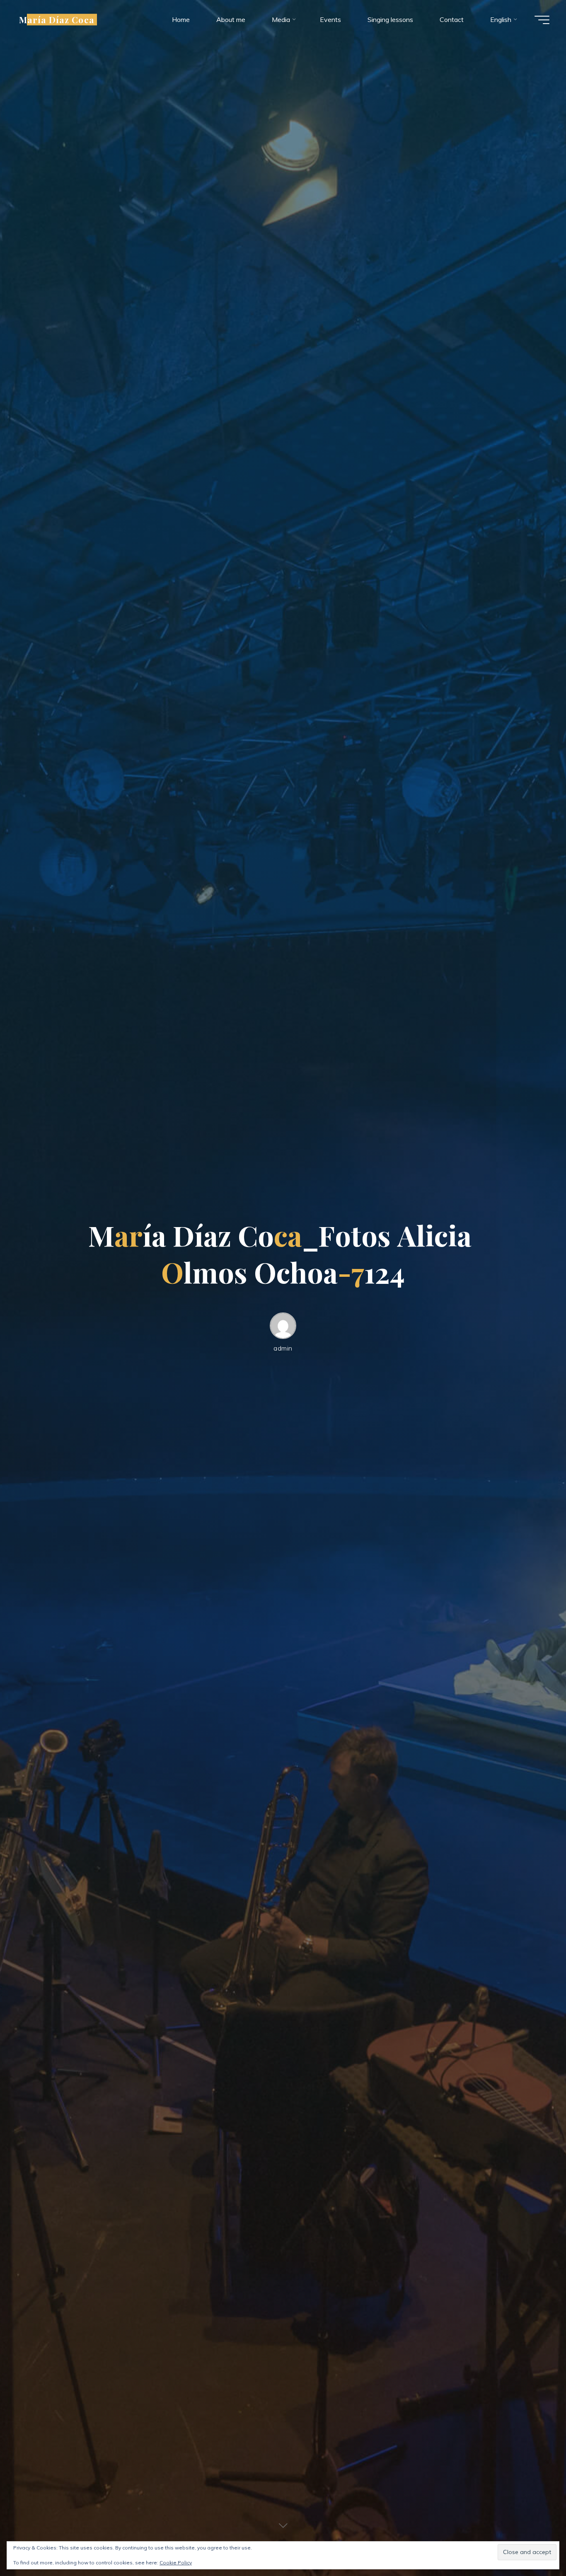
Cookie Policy (176, 2563)
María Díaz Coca (57, 19)
